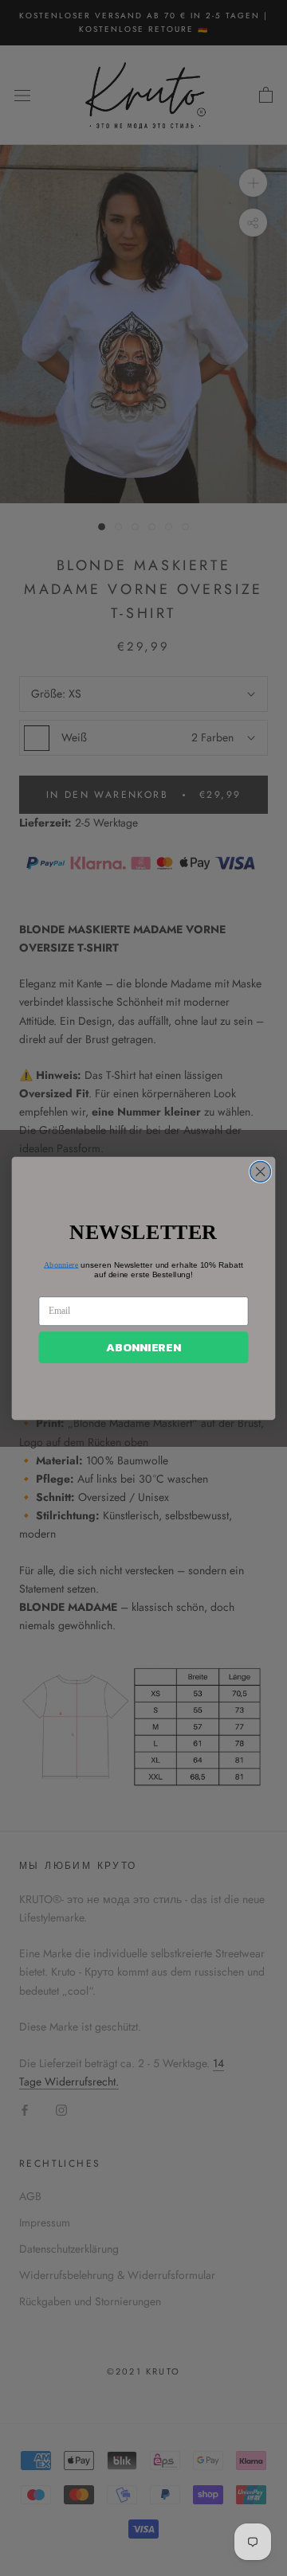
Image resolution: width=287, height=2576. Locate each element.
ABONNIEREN (143, 1347)
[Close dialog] (261, 1171)
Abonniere (61, 1264)
